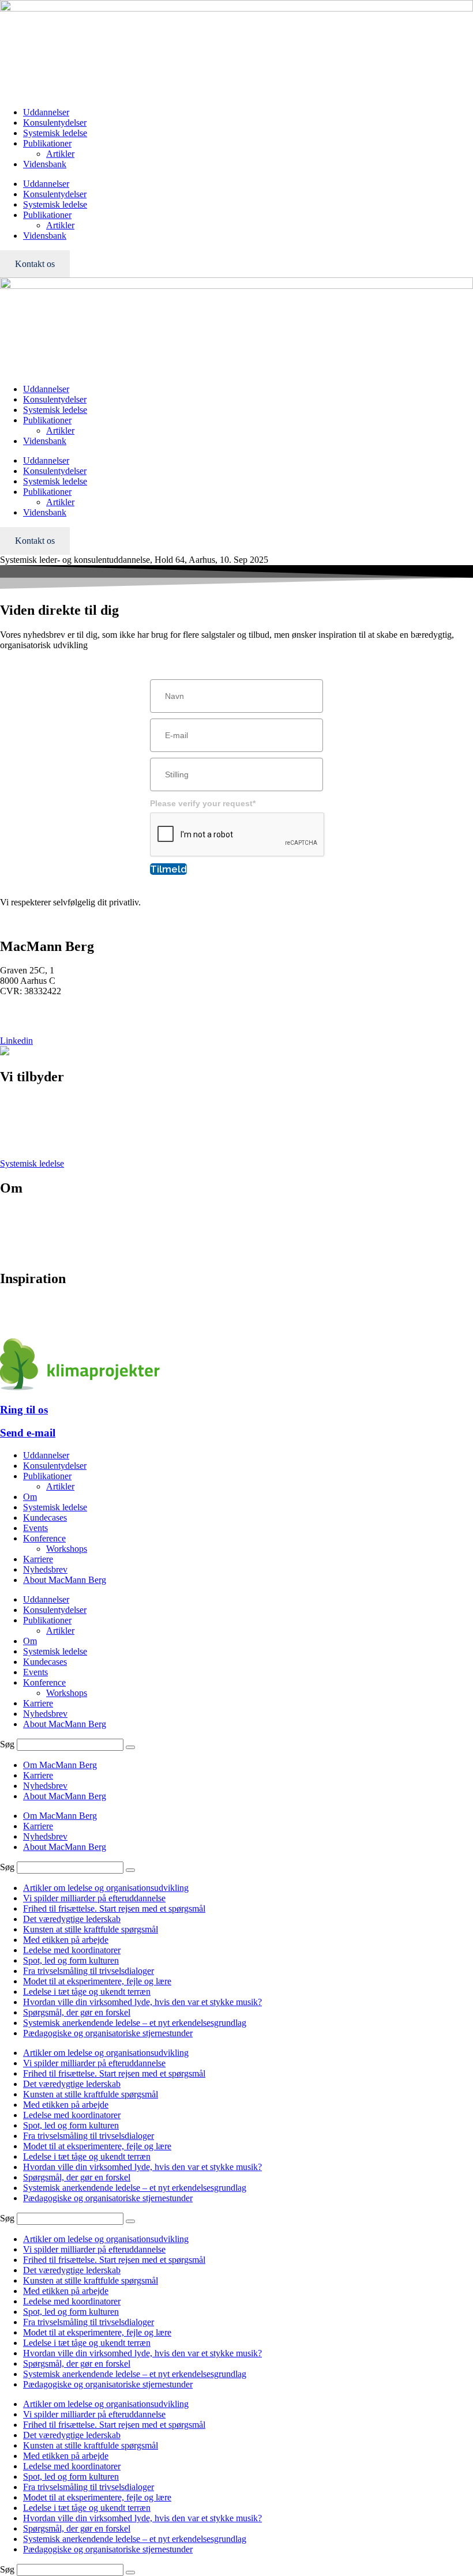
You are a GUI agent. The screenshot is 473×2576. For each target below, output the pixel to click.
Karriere (15, 1233)
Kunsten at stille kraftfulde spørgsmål (91, 1929)
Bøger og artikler (31, 1303)
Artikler (60, 154)
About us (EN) (27, 1254)
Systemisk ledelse (55, 133)
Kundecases (45, 1518)
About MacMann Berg (65, 1580)
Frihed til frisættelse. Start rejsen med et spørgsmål (114, 1909)
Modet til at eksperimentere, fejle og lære (97, 1981)
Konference (21, 1122)
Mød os (14, 1212)
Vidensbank (45, 164)
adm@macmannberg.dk (44, 1021)
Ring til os (24, 1410)
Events (12, 1143)
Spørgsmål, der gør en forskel (77, 2012)
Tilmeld (168, 869)
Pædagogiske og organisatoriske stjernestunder (108, 2033)
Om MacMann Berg (60, 1765)
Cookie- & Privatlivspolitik (49, 1244)
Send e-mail (28, 1433)
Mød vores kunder (33, 1223)
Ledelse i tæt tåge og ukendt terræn (87, 1992)
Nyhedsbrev (22, 1313)
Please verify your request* (203, 803)
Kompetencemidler (35, 1324)
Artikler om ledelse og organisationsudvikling (106, 1888)
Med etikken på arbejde (66, 1940)
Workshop (19, 1132)
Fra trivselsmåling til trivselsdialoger (89, 1971)
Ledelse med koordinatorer (72, 1950)
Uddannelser (46, 112)
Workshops (67, 1549)
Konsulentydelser (55, 123)
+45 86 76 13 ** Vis (37, 1011)
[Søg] (130, 1747)
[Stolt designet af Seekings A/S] (5, 1052)
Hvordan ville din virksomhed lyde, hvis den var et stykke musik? (142, 2002)
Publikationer (47, 143)
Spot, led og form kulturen (71, 1960)
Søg (7, 1744)
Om (30, 1497)
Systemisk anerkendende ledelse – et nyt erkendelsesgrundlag (135, 2023)
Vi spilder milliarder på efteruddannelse (94, 1898)
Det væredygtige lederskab (72, 1919)
